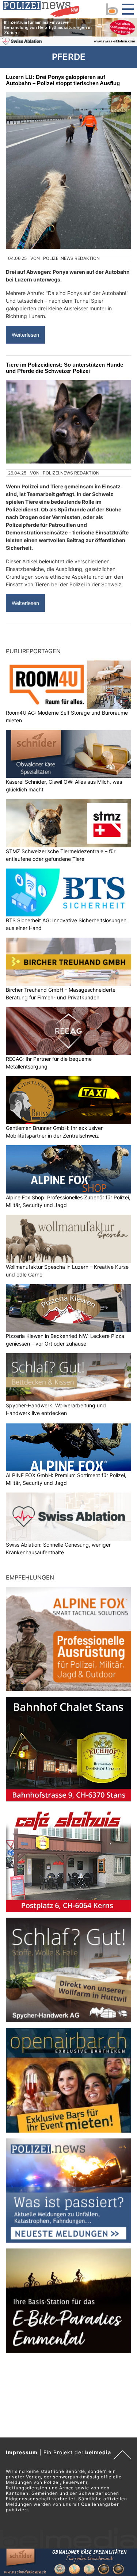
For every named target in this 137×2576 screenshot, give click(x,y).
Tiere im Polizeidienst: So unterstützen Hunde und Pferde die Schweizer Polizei (64, 368)
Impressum (22, 2452)
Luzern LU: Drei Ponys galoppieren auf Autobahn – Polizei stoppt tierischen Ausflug (63, 80)
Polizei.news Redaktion (71, 258)
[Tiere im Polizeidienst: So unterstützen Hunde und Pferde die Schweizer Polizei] (68, 422)
